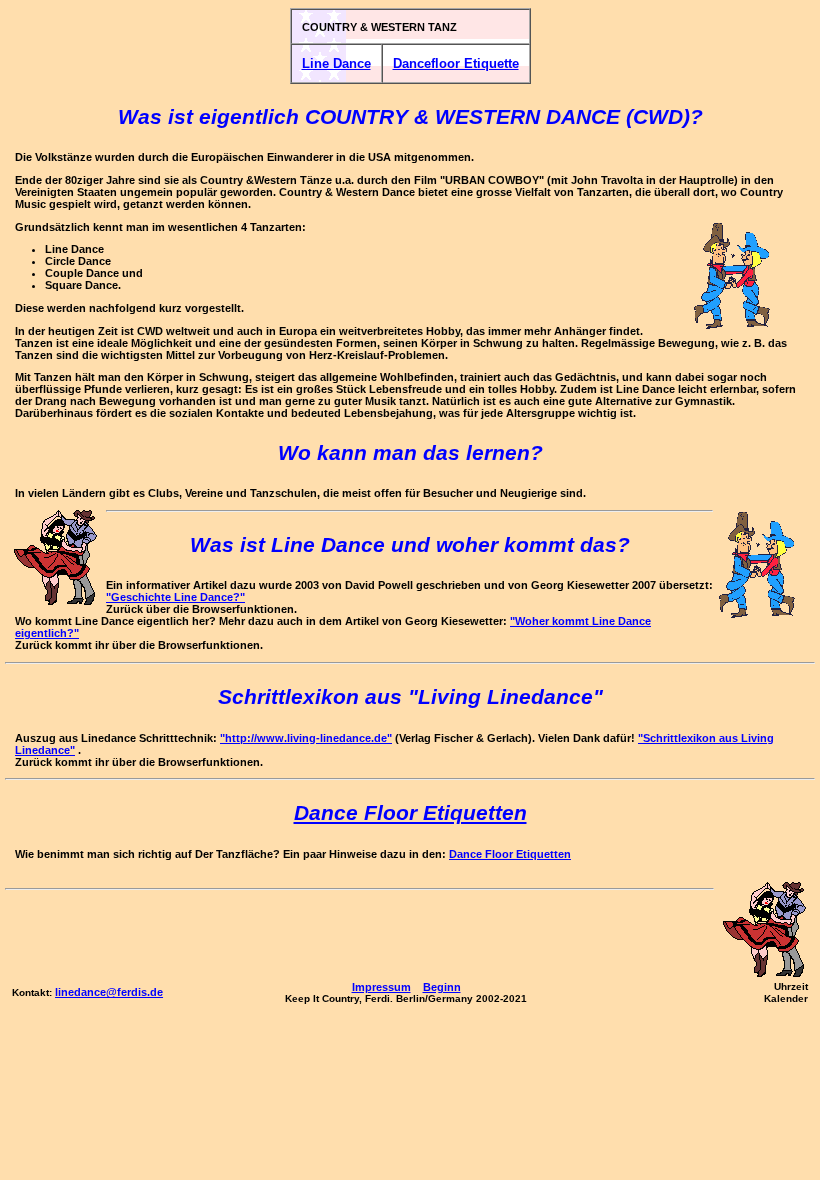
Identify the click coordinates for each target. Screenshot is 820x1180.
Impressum (381, 987)
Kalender (786, 998)
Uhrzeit (791, 986)
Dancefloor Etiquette (456, 63)
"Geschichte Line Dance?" (175, 597)
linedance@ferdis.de (109, 992)
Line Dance (336, 63)
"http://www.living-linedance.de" (306, 738)
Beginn (442, 987)
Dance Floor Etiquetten (510, 854)
